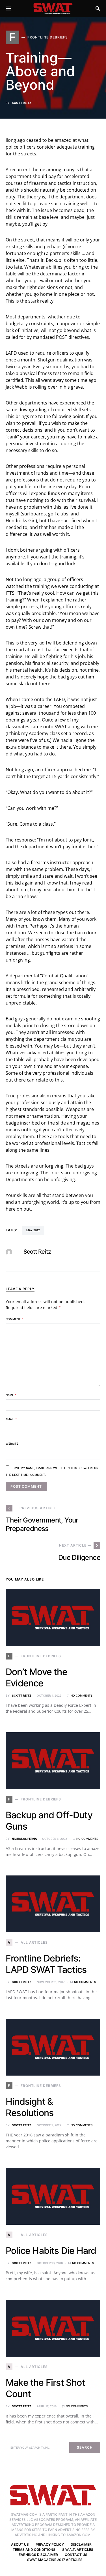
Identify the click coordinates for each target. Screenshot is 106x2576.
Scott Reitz (22, 103)
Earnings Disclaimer (38, 2555)
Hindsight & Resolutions (30, 2107)
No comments (82, 1695)
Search (85, 2447)
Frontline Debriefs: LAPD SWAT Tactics (46, 1964)
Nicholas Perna (24, 1839)
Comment (14, 1319)
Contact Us (76, 2555)
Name (11, 1395)
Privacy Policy (50, 2544)
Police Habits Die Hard (51, 2251)
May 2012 (33, 1230)
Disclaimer (81, 2544)
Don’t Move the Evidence (36, 1677)
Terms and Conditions (34, 2550)
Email (11, 1419)
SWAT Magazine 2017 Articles (55, 2560)
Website (12, 1444)
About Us (20, 2544)
